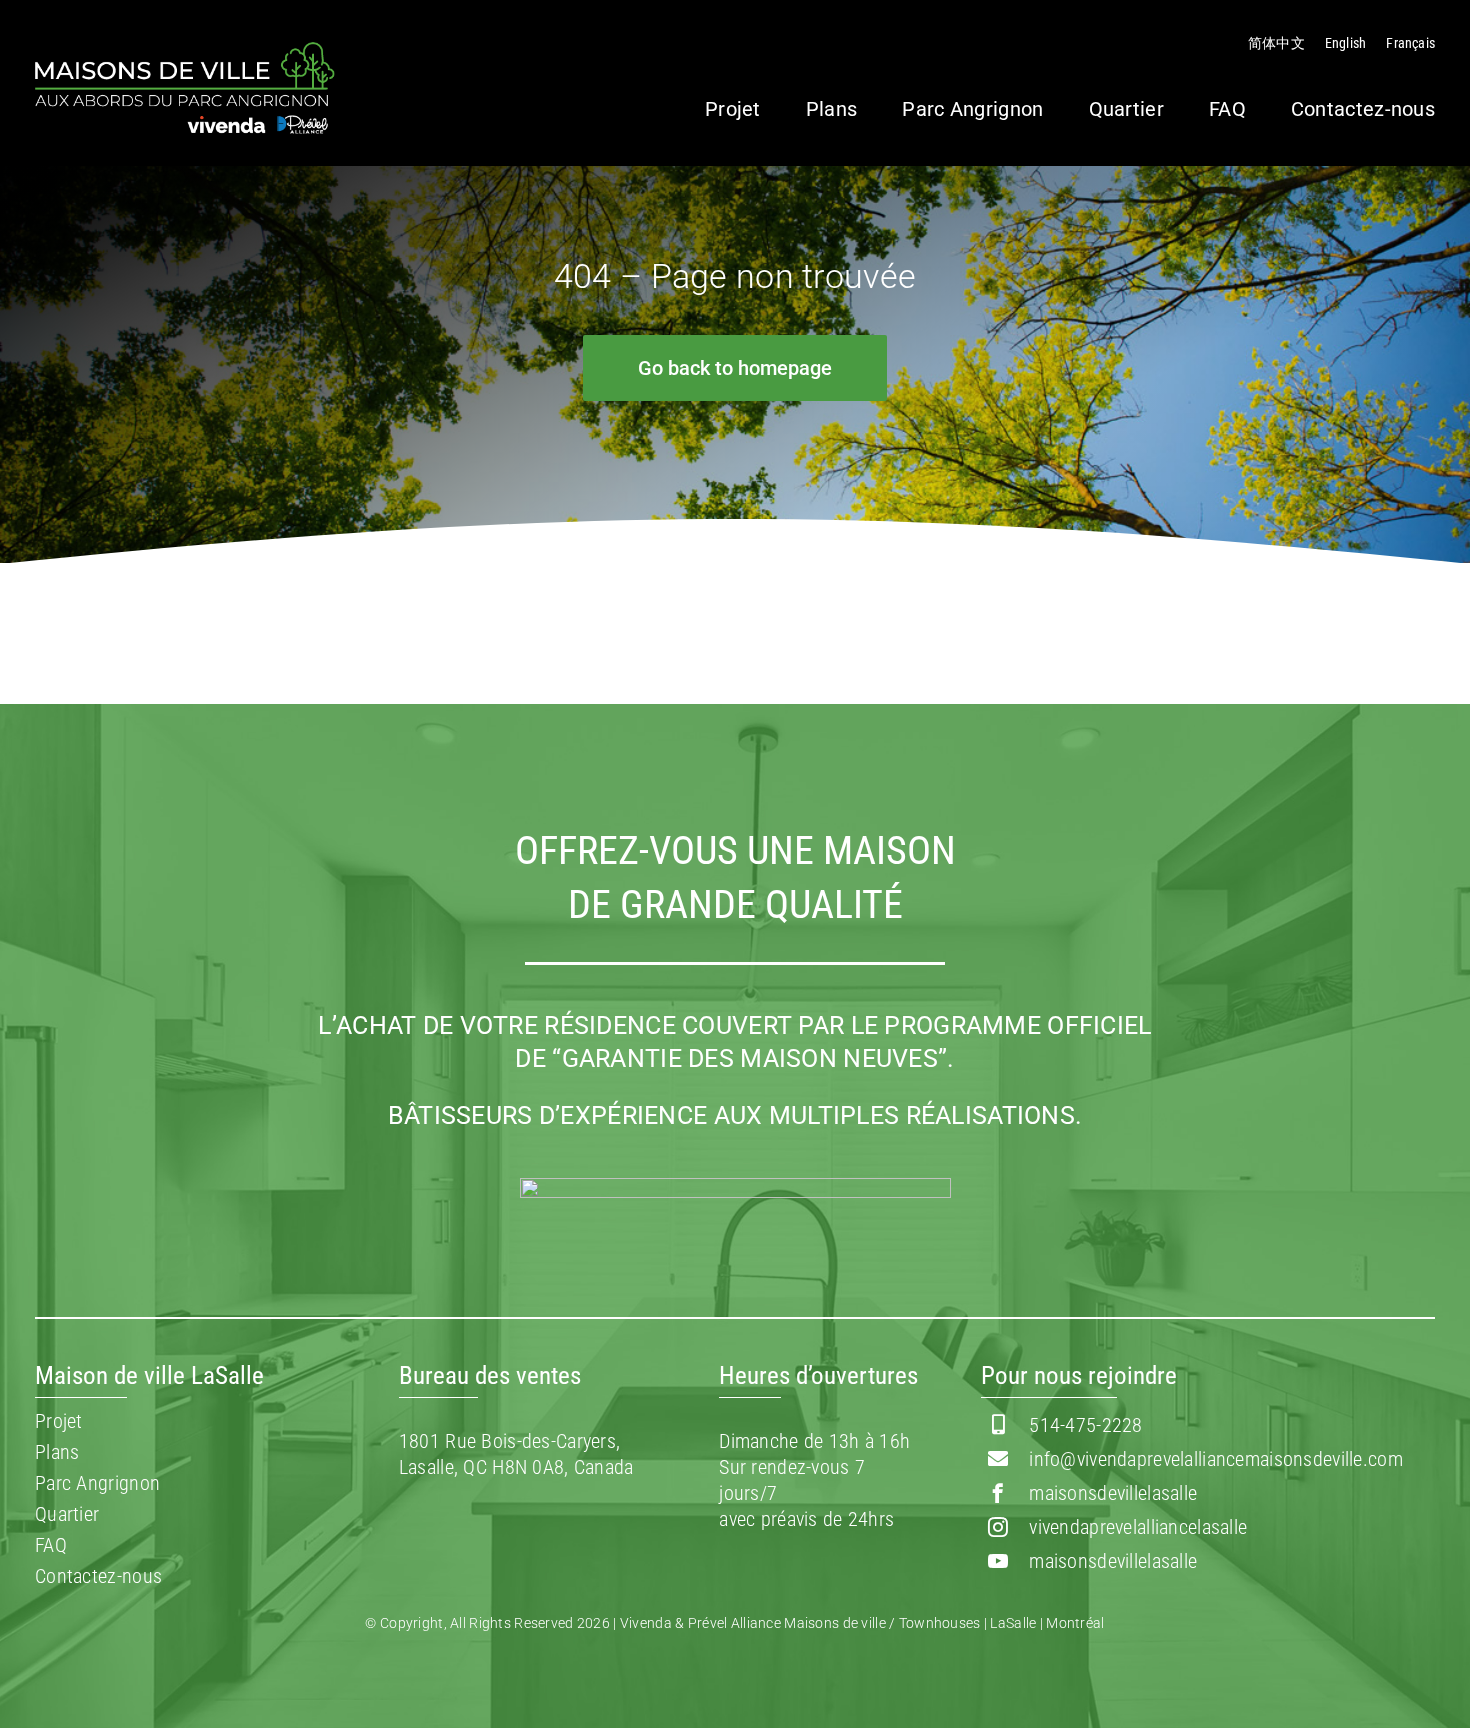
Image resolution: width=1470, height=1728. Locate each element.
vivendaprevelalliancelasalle (1138, 1527)
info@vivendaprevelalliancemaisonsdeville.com (1216, 1459)
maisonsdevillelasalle (1113, 1493)
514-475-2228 (1085, 1425)
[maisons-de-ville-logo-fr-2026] (185, 51)
